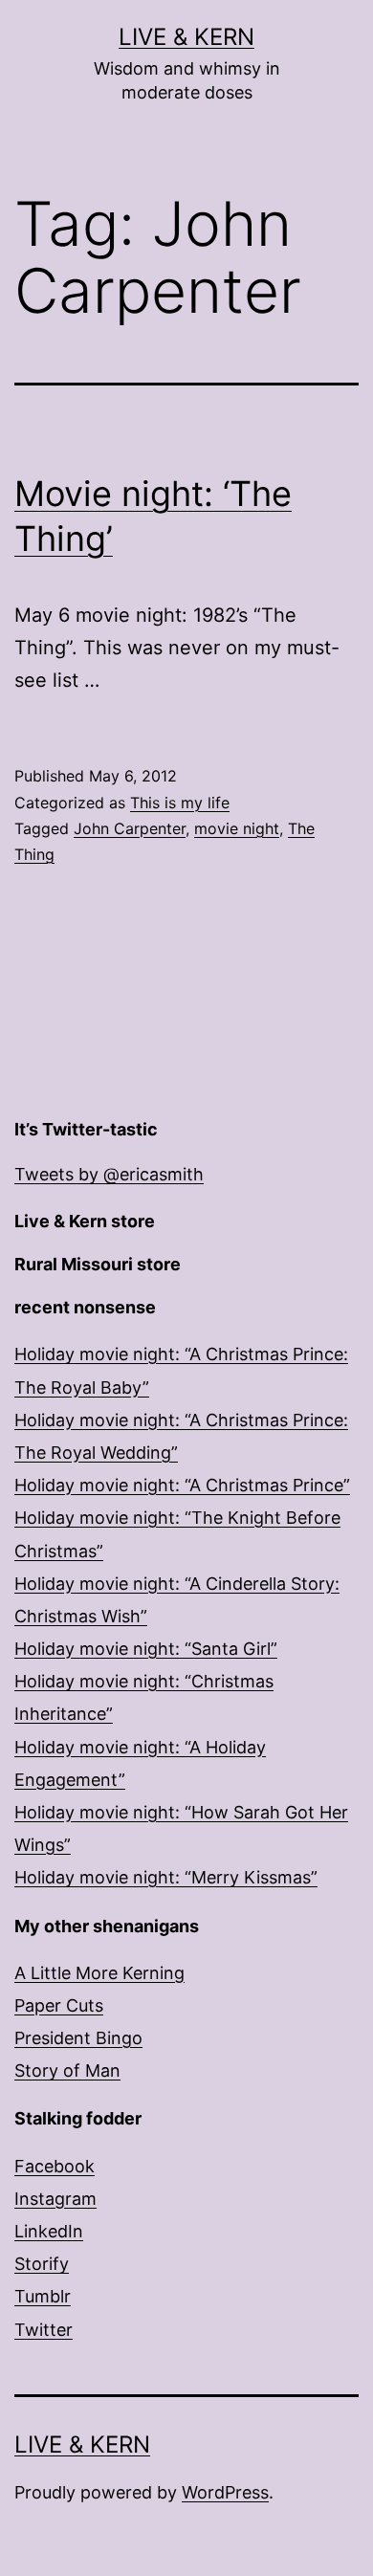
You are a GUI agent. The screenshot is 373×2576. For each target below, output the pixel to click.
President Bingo (78, 2038)
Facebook (55, 2166)
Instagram (55, 2199)
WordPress (225, 2492)
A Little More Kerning (99, 1973)
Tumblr (43, 2296)
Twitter (44, 2330)
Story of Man (67, 2070)
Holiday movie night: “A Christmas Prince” (182, 1485)
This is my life (180, 803)
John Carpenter (130, 828)
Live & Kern (186, 37)
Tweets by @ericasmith (109, 1174)
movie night (237, 828)
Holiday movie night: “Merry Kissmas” (166, 1877)
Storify (42, 2264)
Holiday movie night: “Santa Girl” (146, 1649)
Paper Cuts (59, 2005)
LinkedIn (49, 2231)
